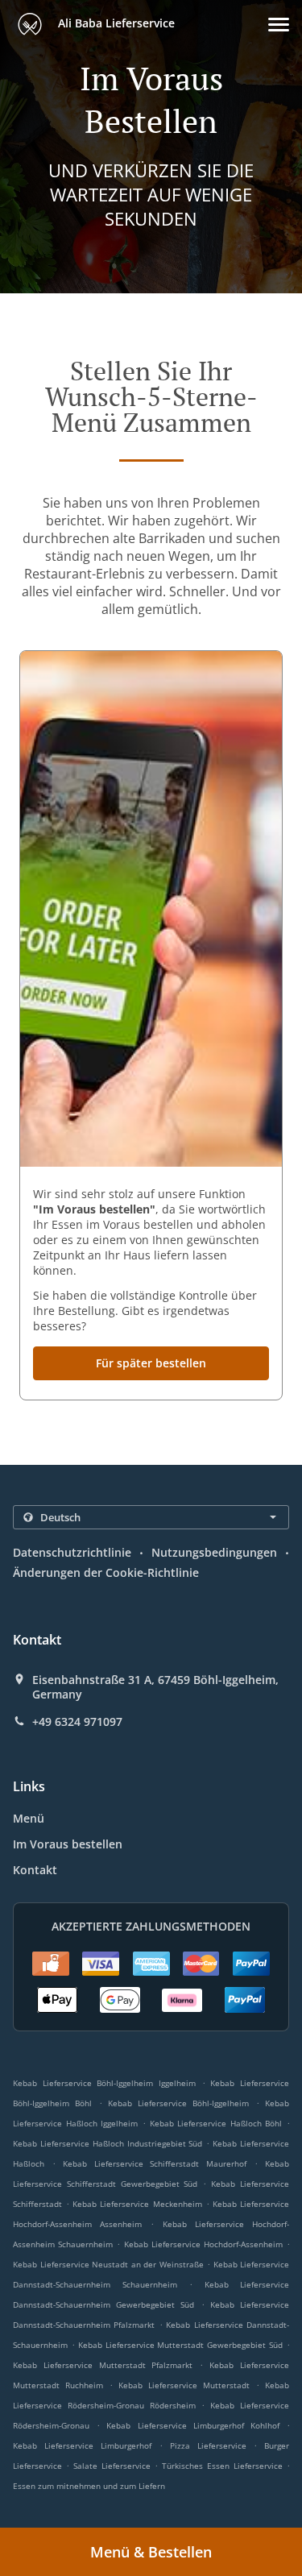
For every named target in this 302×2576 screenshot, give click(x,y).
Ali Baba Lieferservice (115, 23)
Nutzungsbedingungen (214, 1552)
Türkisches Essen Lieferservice (224, 2466)
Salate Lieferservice (114, 2466)
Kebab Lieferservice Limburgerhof (82, 2445)
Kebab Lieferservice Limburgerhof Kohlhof (193, 2425)
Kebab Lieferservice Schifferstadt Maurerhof (155, 2163)
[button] (279, 25)
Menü (29, 1818)
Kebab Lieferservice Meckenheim (137, 2204)
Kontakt (35, 1870)
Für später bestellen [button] (151, 1363)
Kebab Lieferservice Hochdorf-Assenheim (203, 2244)
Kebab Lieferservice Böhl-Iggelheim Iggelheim (104, 2083)
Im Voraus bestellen (68, 1844)
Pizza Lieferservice (212, 2445)
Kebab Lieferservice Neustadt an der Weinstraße (108, 2264)
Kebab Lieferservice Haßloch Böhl (216, 2123)
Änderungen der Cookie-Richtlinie (106, 1572)
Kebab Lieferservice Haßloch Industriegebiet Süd (108, 2143)
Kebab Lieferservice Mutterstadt (184, 2385)
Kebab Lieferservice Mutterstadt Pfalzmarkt (103, 2365)
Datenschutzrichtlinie (72, 1552)
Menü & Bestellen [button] (151, 2552)
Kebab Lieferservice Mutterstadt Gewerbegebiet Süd (180, 2345)
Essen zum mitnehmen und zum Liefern (89, 2486)
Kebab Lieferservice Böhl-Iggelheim (179, 2103)
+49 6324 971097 (77, 1722)
